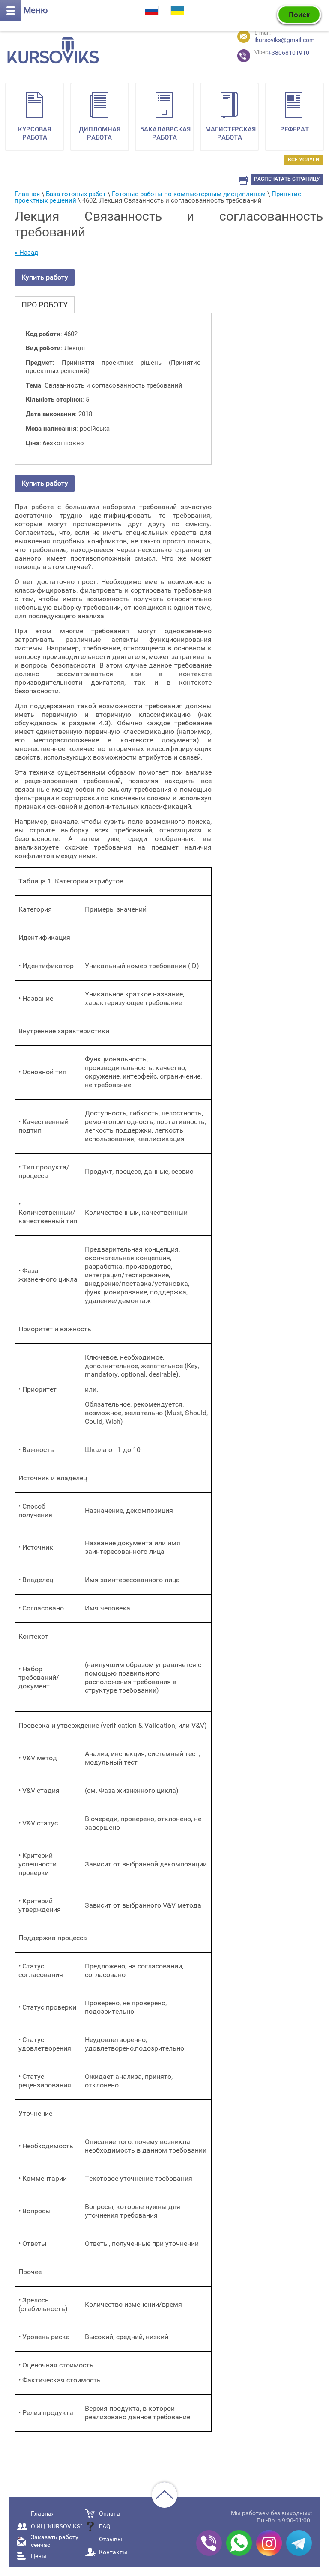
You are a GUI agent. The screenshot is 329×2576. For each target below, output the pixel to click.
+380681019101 (269, 53)
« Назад (26, 253)
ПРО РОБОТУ (45, 305)
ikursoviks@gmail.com (284, 40)
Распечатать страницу (287, 179)
